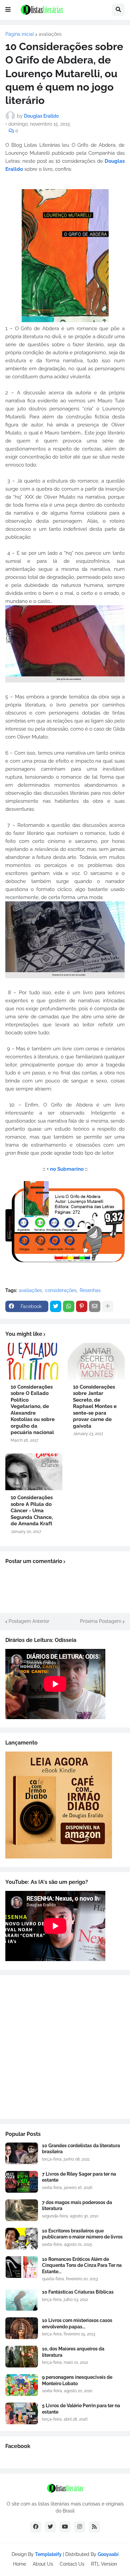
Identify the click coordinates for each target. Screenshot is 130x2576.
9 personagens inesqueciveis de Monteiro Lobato (77, 2380)
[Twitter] (56, 1306)
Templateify (48, 2554)
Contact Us (72, 2564)
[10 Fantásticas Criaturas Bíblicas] (22, 2300)
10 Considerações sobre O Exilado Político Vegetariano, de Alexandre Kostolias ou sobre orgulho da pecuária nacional (33, 1410)
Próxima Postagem (101, 1621)
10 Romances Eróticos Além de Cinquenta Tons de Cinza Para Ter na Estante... (82, 2265)
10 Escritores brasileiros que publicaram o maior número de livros (82, 2234)
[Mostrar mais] (108, 1306)
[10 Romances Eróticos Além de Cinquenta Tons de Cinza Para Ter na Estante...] (22, 2267)
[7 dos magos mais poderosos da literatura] (22, 2210)
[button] (8, 10)
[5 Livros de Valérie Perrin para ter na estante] (22, 2413)
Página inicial (20, 34)
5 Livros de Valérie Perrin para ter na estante (81, 2409)
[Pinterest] (82, 1306)
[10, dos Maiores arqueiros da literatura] (22, 2357)
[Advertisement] (65, 2047)
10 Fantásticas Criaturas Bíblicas (78, 2292)
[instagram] (80, 2527)
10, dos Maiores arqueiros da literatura (73, 2352)
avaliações (50, 34)
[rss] (94, 2527)
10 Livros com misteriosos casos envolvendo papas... (77, 2323)
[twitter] (50, 2527)
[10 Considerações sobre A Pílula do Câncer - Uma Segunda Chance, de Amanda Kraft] (34, 1472)
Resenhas (90, 1290)
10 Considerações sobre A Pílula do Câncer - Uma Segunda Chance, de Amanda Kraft (32, 1511)
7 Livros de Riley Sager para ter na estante (79, 2177)
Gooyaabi (108, 2554)
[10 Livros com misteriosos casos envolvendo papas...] (22, 2328)
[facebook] (36, 2527)
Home (19, 2564)
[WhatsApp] (69, 1306)
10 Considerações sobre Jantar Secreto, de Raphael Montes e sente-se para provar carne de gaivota (95, 1406)
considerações (61, 1290)
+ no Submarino (65, 1169)
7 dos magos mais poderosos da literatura (77, 2205)
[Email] (95, 1306)
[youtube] (65, 2527)
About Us (43, 2564)
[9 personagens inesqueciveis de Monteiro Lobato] (22, 2385)
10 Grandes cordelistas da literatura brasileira (81, 2149)
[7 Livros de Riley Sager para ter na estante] (22, 2182)
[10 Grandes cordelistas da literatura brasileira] (22, 2153)
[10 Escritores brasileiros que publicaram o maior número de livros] (22, 2239)
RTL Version (104, 2564)
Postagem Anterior (29, 1621)
